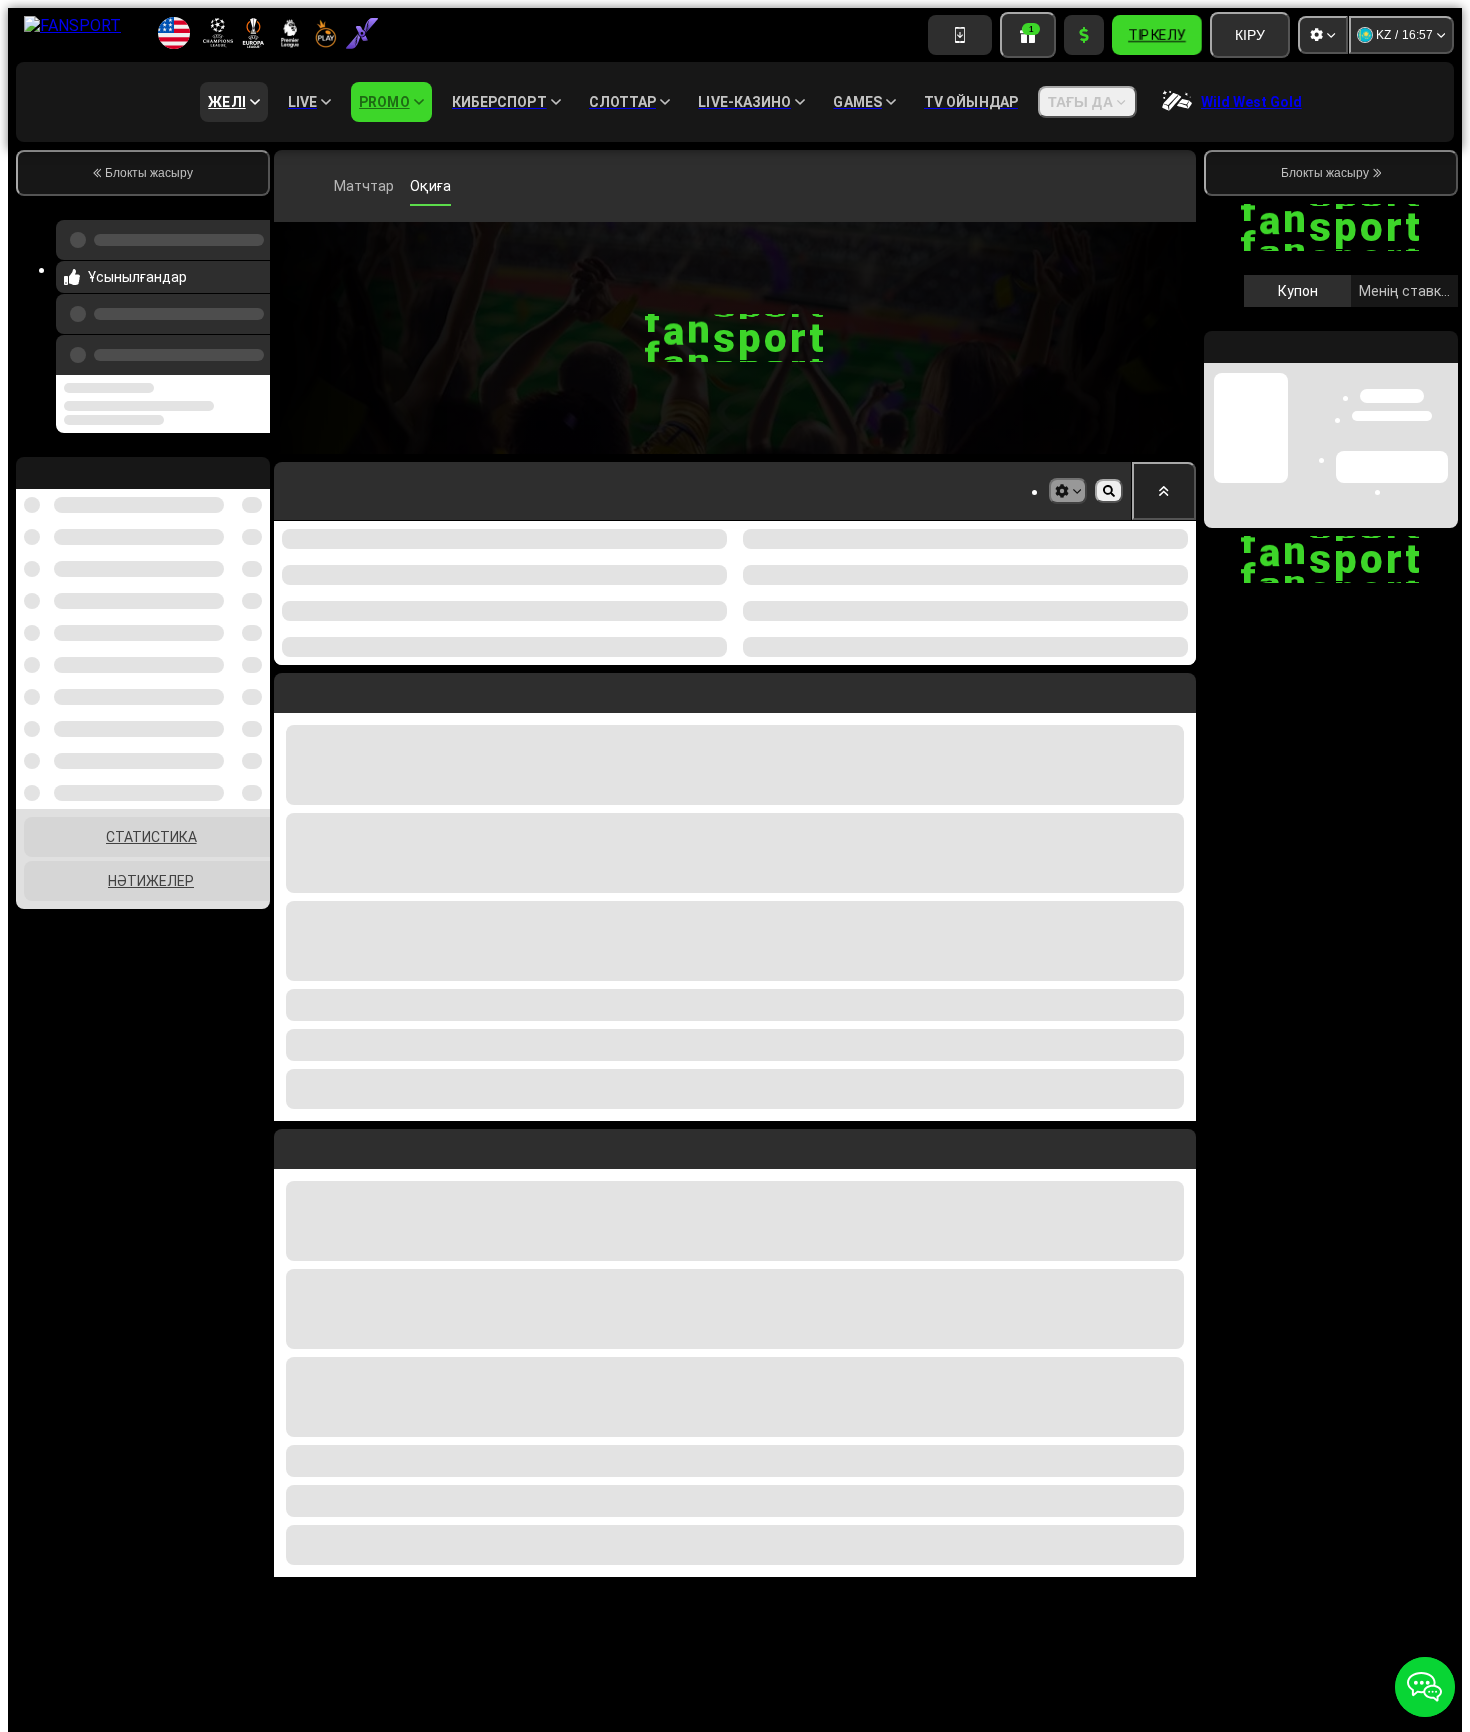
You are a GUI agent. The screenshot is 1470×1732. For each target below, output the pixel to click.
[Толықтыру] (1084, 35)
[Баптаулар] (1323, 35)
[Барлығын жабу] (1164, 491)
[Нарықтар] (1068, 491)
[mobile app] (960, 35)
